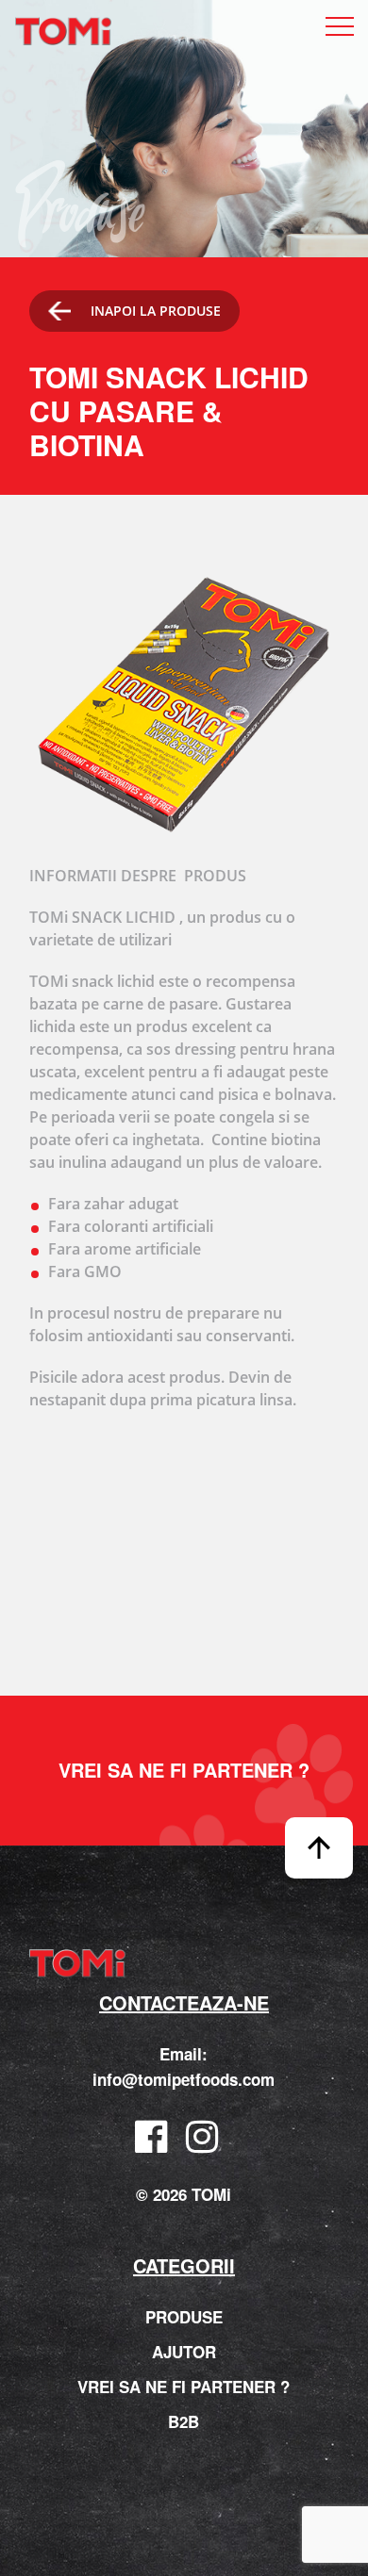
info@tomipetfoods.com (184, 2079)
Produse (184, 2317)
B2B (184, 2421)
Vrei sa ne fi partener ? (184, 1770)
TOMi (63, 32)
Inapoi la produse (156, 311)
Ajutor (184, 2352)
